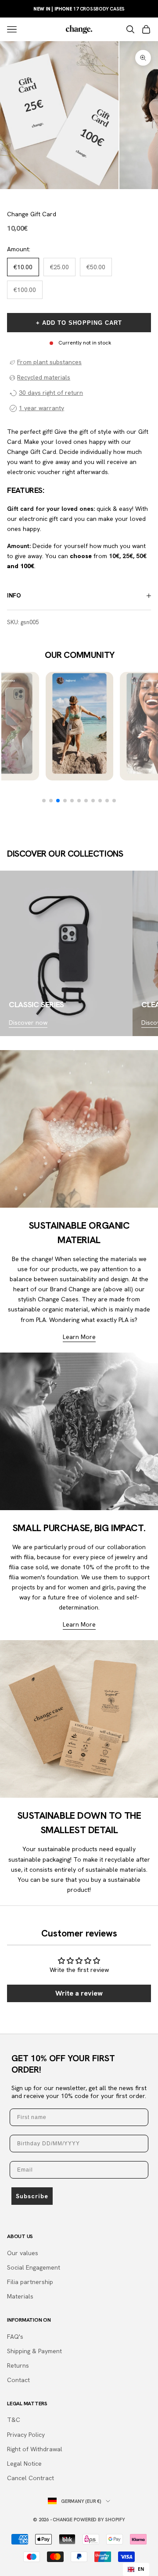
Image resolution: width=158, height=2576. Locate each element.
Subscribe (32, 2196)
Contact (18, 2380)
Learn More (79, 1337)
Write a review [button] (79, 1993)
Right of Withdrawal (35, 2449)
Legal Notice (24, 2464)
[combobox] (136, 2569)
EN (141, 2569)
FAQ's (15, 2337)
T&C (14, 2420)
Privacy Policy (26, 2435)
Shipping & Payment (34, 2351)
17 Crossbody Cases (79, 9)
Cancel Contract (31, 2478)
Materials (20, 2296)
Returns (18, 2365)
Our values (23, 2253)
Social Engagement (34, 2267)
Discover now (28, 1023)
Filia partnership (30, 2282)
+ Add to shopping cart (79, 323)
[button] (44, 801)
